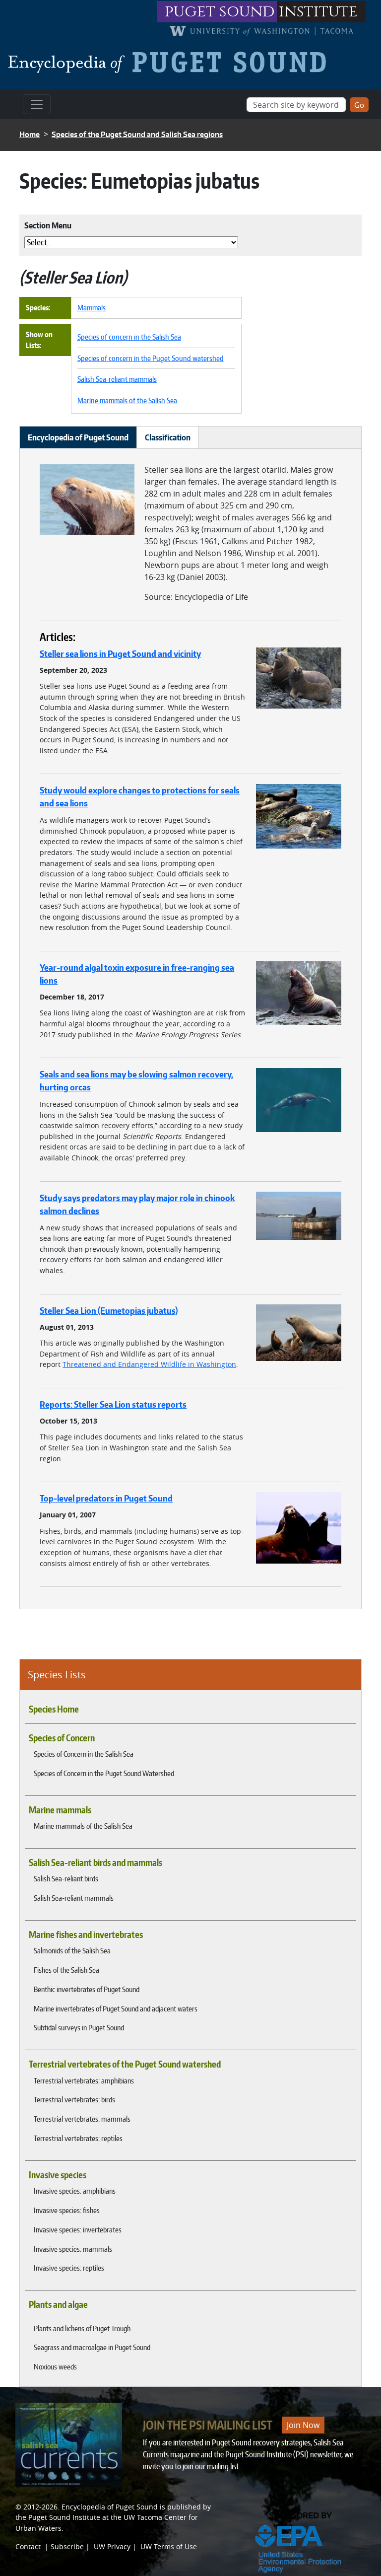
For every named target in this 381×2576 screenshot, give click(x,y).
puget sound (220, 12)
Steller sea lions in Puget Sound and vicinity (120, 653)
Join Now (303, 2425)
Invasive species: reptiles (69, 2268)
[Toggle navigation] (37, 104)
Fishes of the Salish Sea (66, 1970)
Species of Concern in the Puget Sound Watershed (104, 1773)
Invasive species (58, 2175)
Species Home (54, 1709)
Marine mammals (60, 1810)
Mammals (92, 307)
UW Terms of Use (169, 2546)
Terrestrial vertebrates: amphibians (84, 2080)
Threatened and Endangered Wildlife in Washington (149, 1364)
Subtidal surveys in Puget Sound (79, 2027)
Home (30, 134)
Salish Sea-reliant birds (66, 1878)
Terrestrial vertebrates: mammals (82, 2119)
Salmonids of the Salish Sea (72, 1950)
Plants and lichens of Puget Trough (82, 2328)
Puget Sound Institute (64, 2517)
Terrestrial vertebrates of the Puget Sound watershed (125, 2064)
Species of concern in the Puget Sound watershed (151, 358)
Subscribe (67, 2546)
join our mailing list (211, 2466)
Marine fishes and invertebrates (86, 1934)
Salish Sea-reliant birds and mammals (95, 1862)
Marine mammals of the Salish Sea (83, 1826)
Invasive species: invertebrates (78, 2229)
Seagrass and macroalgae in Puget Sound (92, 2347)
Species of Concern (62, 1738)
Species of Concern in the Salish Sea (84, 1754)
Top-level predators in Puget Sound (106, 1498)
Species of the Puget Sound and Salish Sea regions (137, 134)
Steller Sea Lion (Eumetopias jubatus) (109, 1310)
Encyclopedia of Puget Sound (110, 2507)
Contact (28, 2546)
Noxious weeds (55, 2366)
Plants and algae (58, 2304)
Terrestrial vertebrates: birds (74, 2099)
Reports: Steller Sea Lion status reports (113, 1404)
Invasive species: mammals (73, 2249)
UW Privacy (112, 2546)
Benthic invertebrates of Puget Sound (87, 1989)
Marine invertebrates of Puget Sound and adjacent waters (116, 2008)
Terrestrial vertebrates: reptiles (78, 2138)
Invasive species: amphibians (75, 2191)
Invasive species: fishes (67, 2210)
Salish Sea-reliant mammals (74, 1898)
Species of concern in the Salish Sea (129, 337)
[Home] (171, 62)
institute (318, 12)
